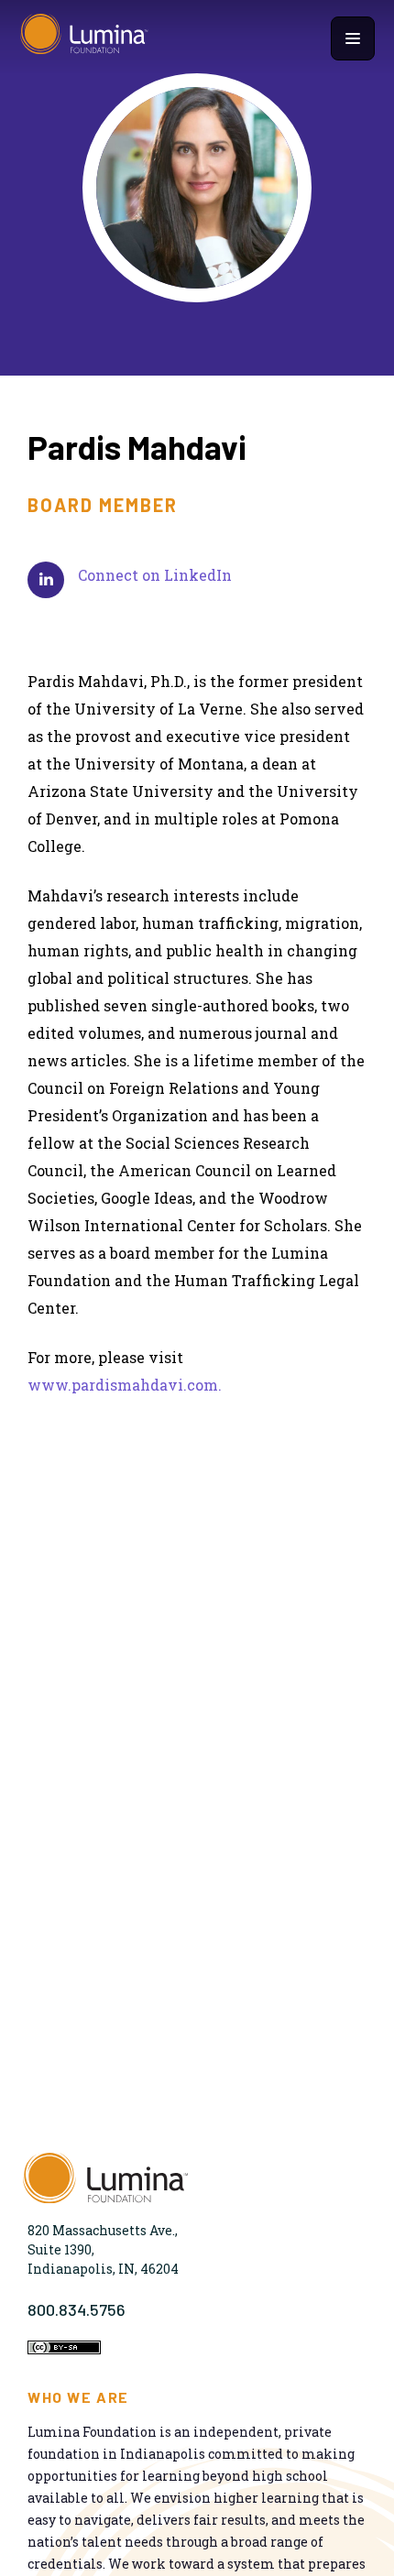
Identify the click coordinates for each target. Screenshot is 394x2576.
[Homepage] (84, 38)
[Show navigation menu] (353, 38)
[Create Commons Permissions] (64, 2349)
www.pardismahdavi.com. (125, 1385)
